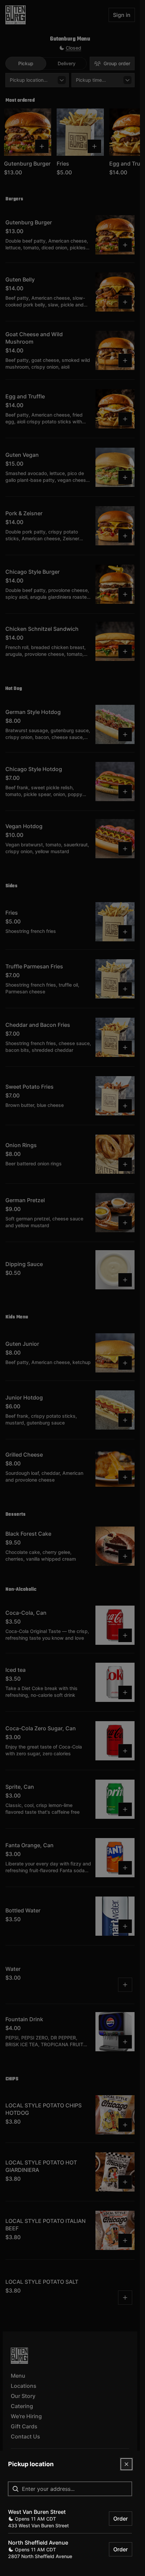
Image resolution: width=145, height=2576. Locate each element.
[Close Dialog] (126, 2464)
